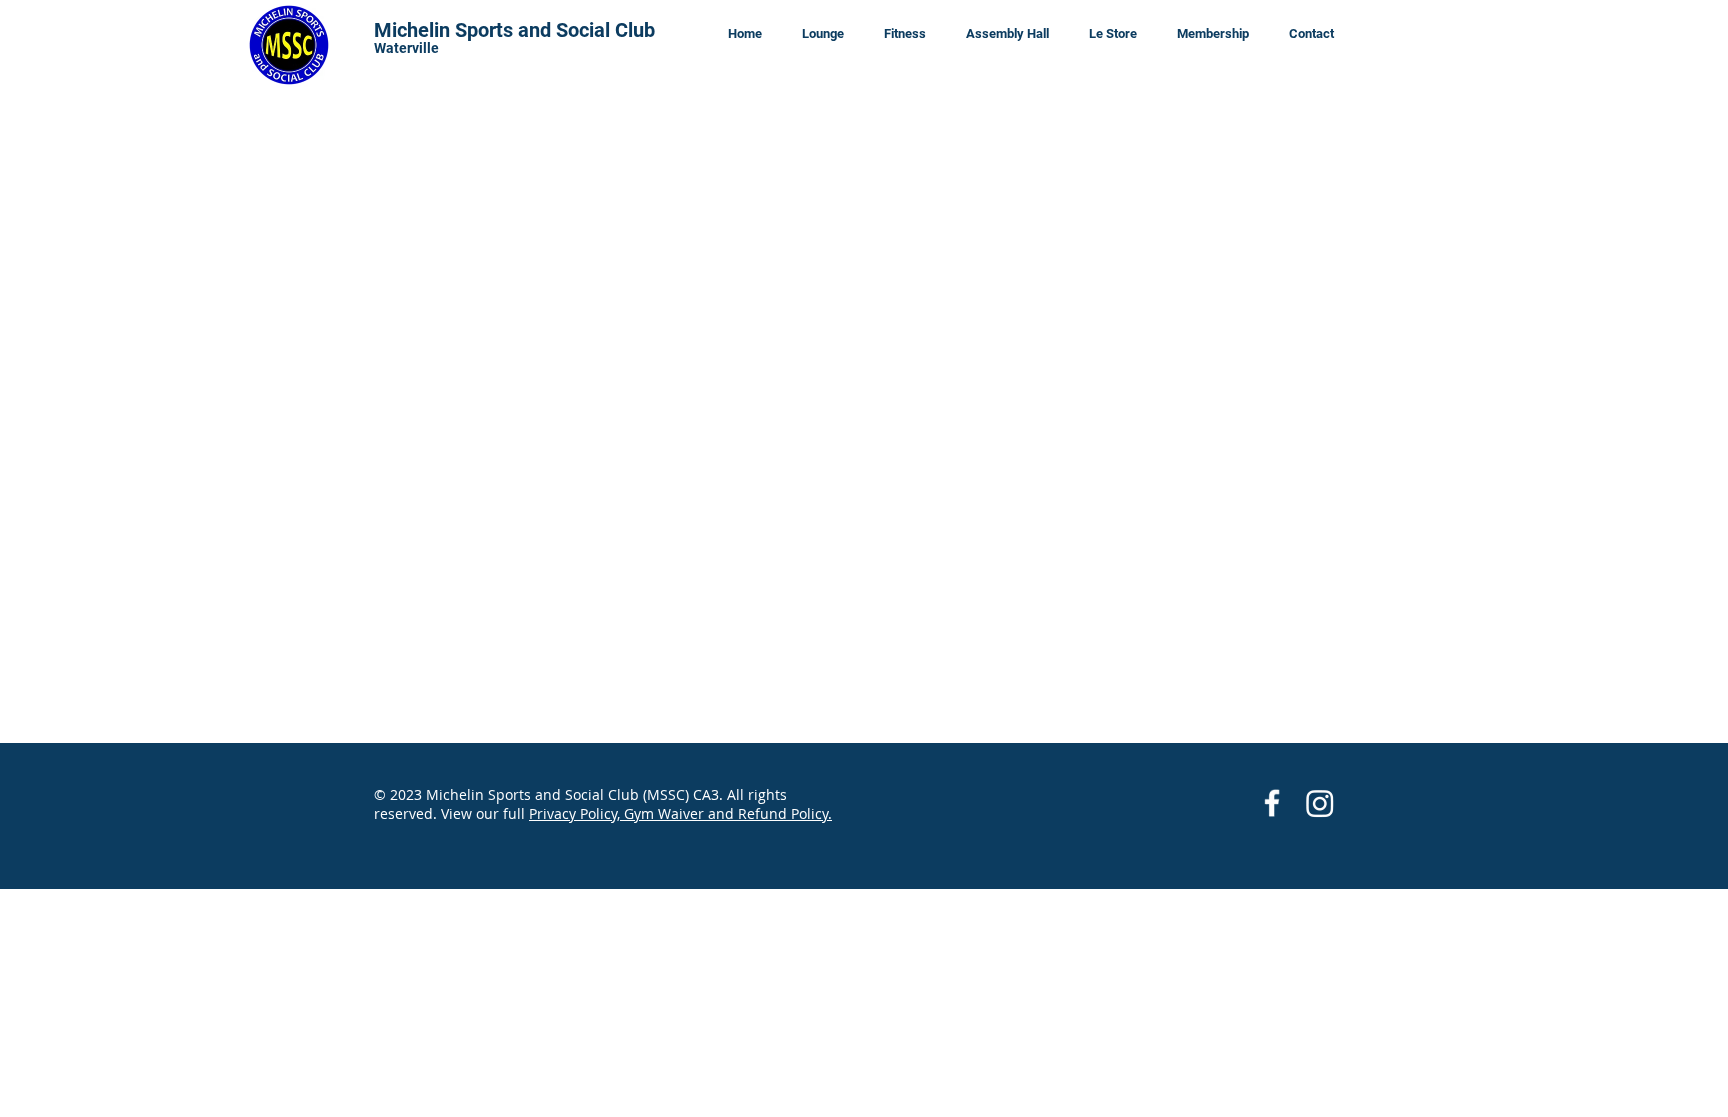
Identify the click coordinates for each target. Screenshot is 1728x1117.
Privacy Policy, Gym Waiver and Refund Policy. (680, 813)
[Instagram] (1320, 803)
